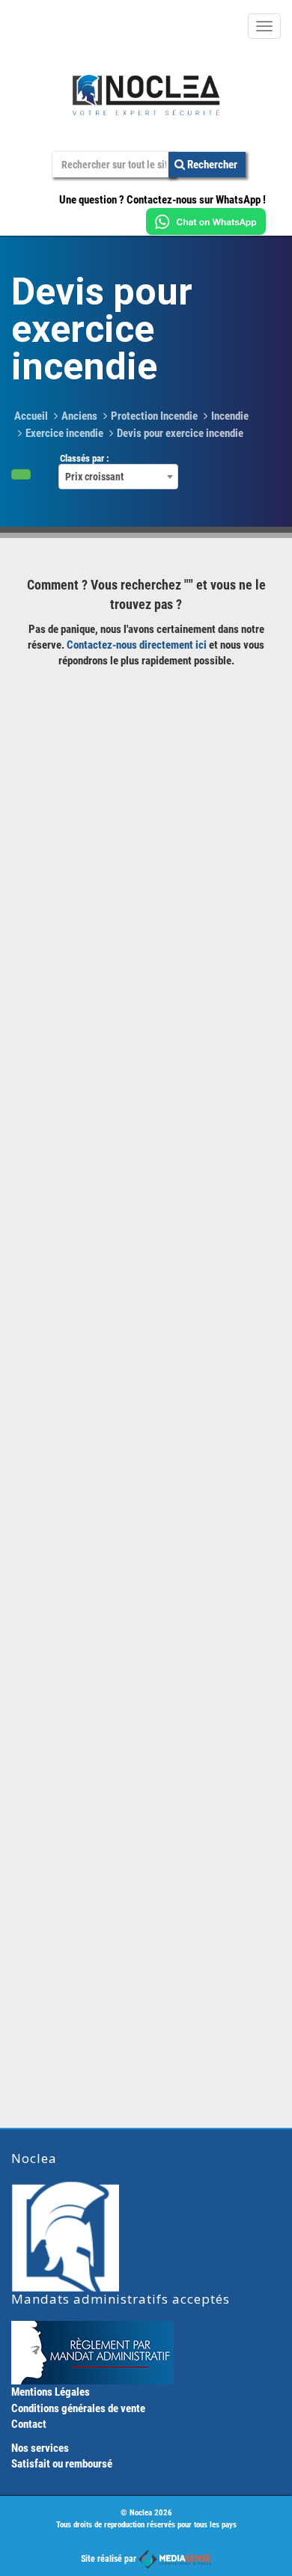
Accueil (31, 416)
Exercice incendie (64, 433)
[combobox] (118, 477)
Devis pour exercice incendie (180, 433)
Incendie (230, 416)
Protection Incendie (154, 416)
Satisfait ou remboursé (62, 2464)
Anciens (79, 416)
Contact (29, 2424)
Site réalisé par (110, 2559)
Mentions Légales (51, 2392)
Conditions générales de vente (78, 2408)
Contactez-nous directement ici (137, 645)
